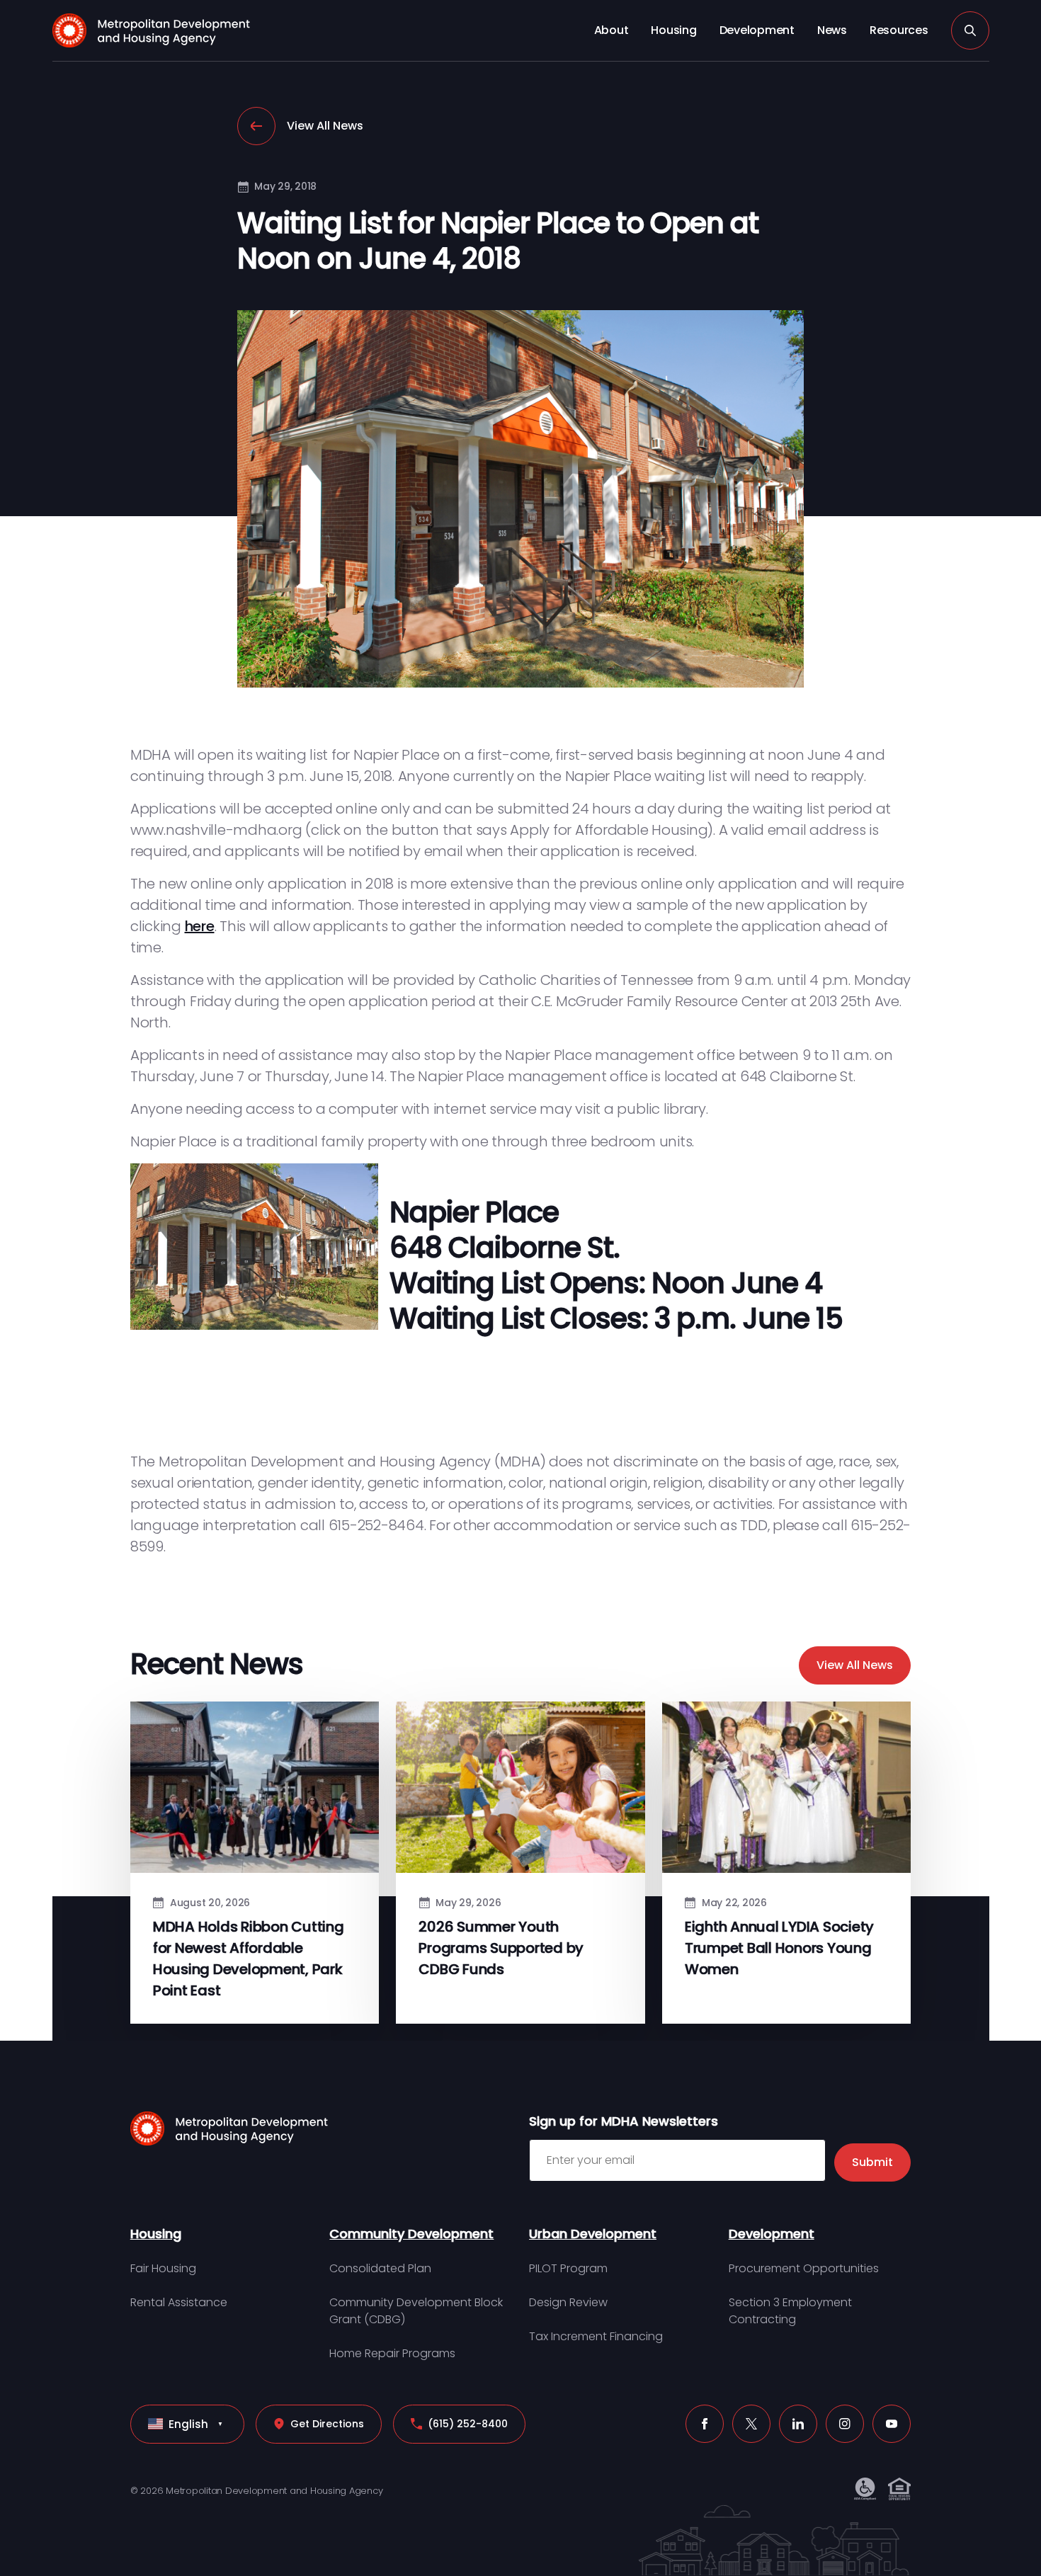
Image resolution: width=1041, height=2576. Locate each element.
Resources (899, 30)
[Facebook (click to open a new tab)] (705, 2424)
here (200, 926)
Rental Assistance (179, 2302)
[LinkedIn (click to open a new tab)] (798, 2424)
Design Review (568, 2302)
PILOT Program (568, 2268)
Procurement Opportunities (804, 2268)
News (832, 30)
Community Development (411, 2234)
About (611, 30)
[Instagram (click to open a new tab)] (845, 2424)
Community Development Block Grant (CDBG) (416, 2311)
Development (757, 30)
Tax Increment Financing (596, 2336)
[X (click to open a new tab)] (751, 2424)
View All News (325, 126)
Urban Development (593, 2234)
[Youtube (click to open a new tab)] (892, 2424)
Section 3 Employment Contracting (790, 2311)
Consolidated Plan (380, 2268)
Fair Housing (163, 2268)
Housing (673, 30)
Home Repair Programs (392, 2353)
